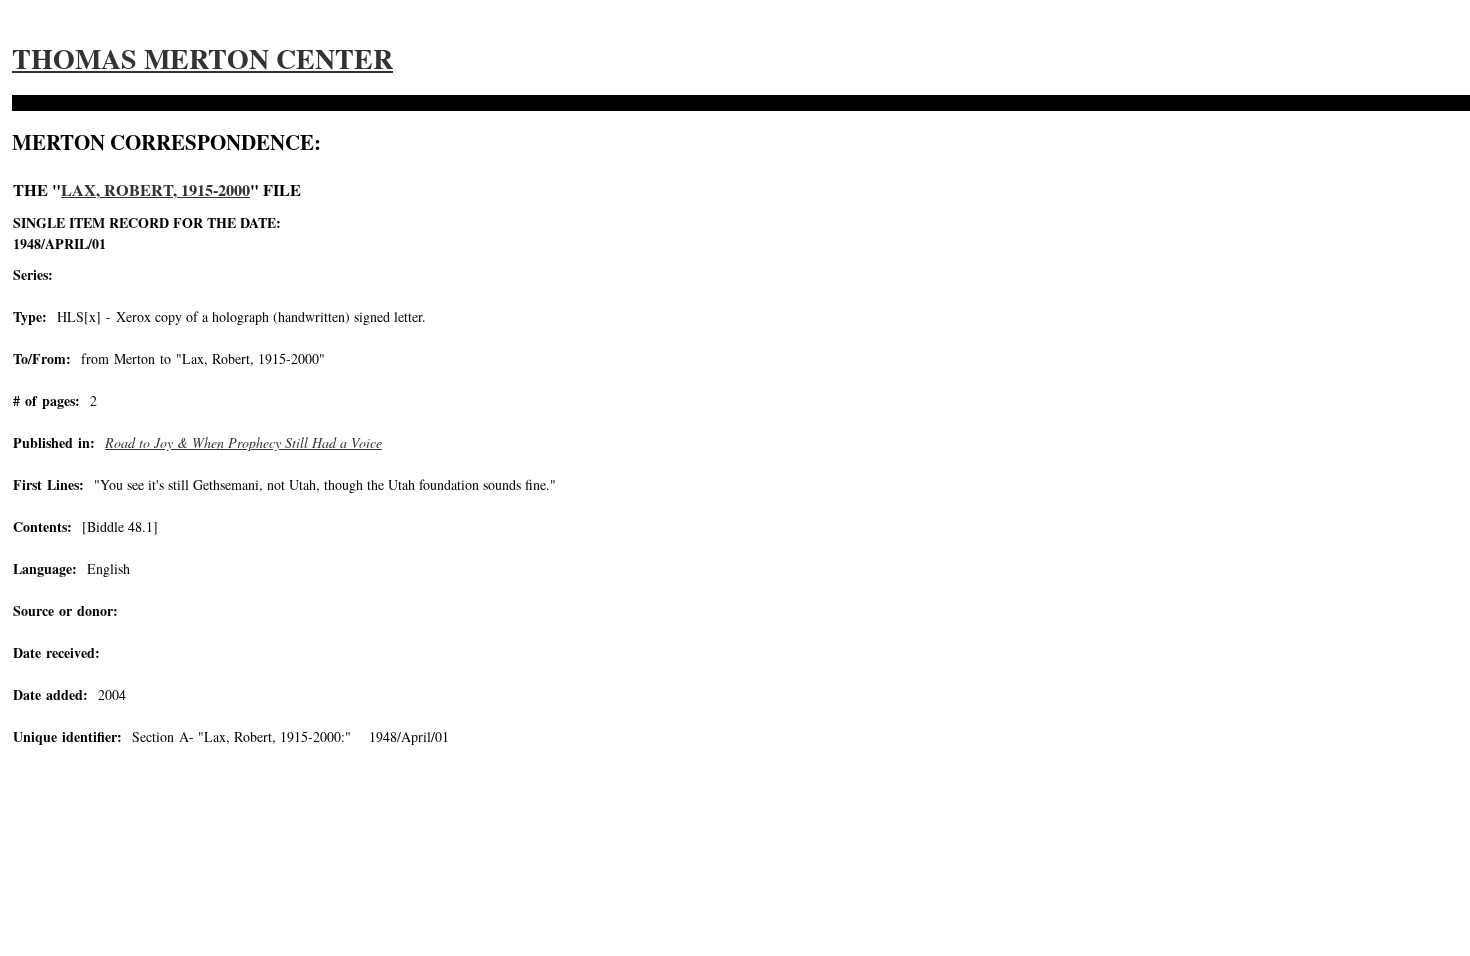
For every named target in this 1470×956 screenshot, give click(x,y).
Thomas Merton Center (202, 58)
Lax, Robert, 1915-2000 (155, 190)
